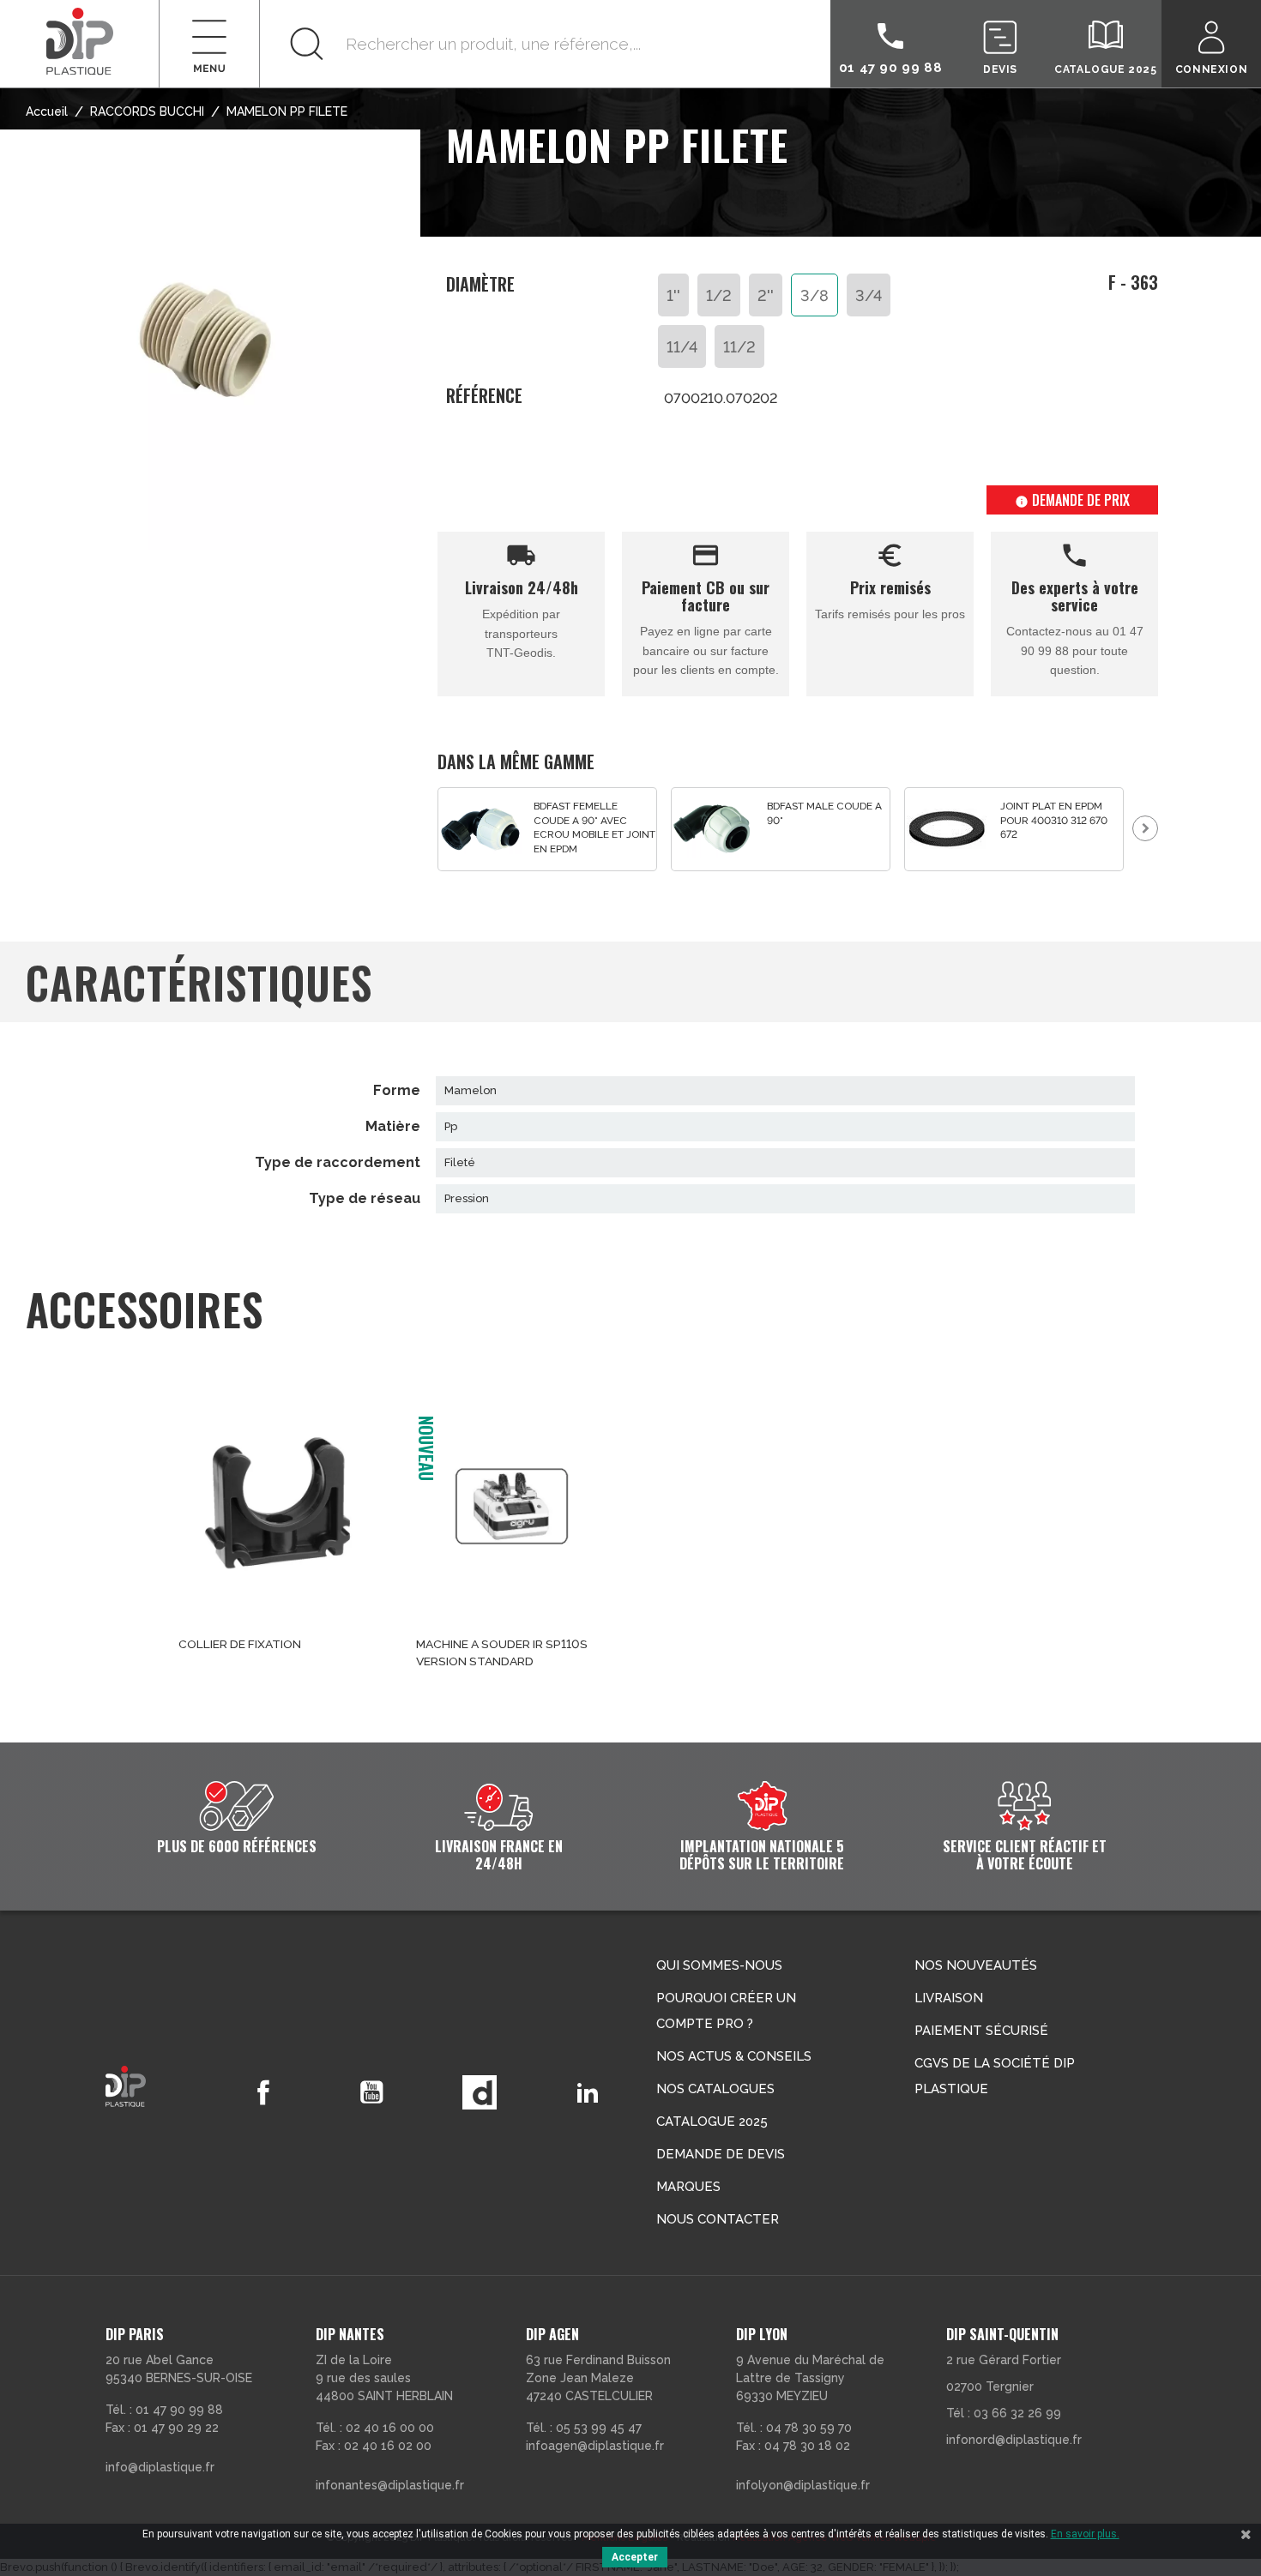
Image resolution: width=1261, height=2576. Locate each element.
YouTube (371, 2092)
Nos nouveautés (976, 1965)
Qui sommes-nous (719, 1965)
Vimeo (480, 2092)
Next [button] (1145, 828)
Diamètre (480, 285)
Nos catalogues (715, 2089)
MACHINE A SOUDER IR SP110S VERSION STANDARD (502, 1652)
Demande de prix (1072, 500)
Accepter (635, 2557)
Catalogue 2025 (712, 2122)
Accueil (47, 111)
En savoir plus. (1085, 2534)
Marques (688, 2187)
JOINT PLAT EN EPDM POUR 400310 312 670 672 (1054, 820)
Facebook (263, 2092)
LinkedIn (588, 2092)
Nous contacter (718, 2219)
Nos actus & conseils (734, 2056)
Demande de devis (721, 2154)
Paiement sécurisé (981, 2031)
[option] (547, 830)
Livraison (949, 1998)
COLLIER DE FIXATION (240, 1644)
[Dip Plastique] (80, 41)
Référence (484, 396)
